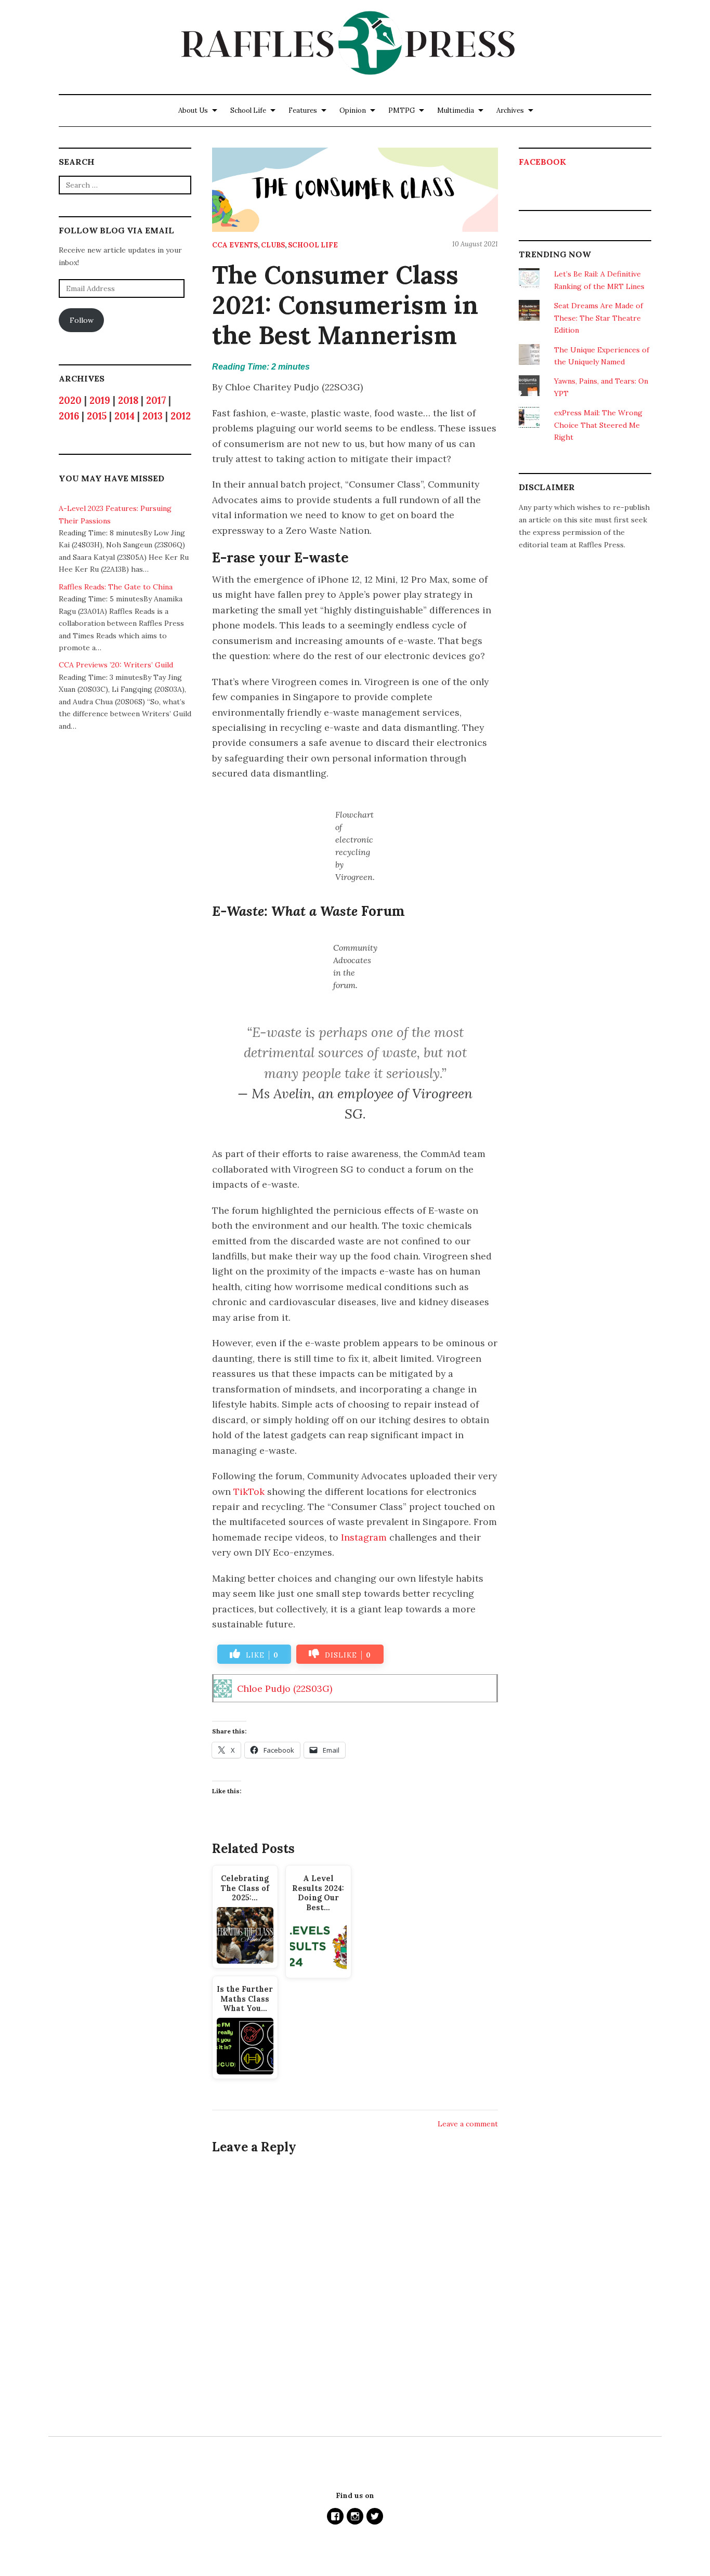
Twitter (375, 2516)
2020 (70, 400)
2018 (128, 400)
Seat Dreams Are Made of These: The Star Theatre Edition (599, 318)
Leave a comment (468, 2124)
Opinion (353, 110)
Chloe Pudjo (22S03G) (285, 1688)
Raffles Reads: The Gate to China (116, 587)
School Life (248, 110)
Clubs (273, 245)
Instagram (364, 1537)
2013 (153, 416)
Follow (82, 320)
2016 (69, 416)
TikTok (249, 1491)
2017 (156, 400)
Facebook (542, 162)
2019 (100, 400)
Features (303, 110)
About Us (193, 110)
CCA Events (235, 245)
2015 (97, 416)
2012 (181, 416)
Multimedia (456, 110)
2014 (124, 416)
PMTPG (402, 110)
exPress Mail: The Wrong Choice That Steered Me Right (598, 425)
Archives (510, 110)
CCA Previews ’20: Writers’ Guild (116, 665)
